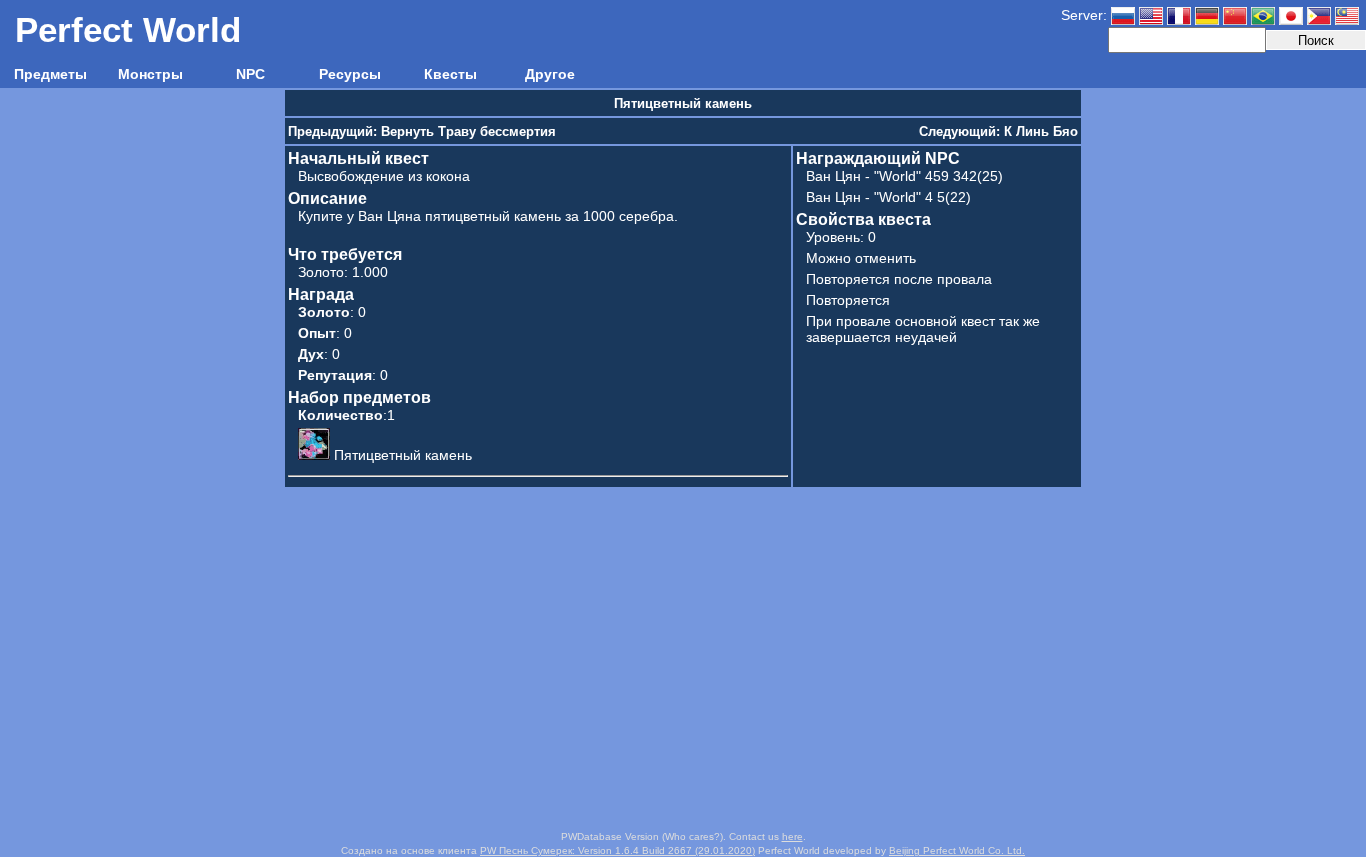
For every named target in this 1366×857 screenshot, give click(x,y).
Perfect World (128, 29)
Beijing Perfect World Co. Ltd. (957, 850)
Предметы (50, 74)
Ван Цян (833, 176)
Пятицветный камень (403, 455)
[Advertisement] (683, 659)
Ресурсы (350, 74)
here (792, 836)
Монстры (150, 74)
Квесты (450, 74)
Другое (550, 74)
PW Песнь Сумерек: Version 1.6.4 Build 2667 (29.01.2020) (617, 850)
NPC (250, 74)
